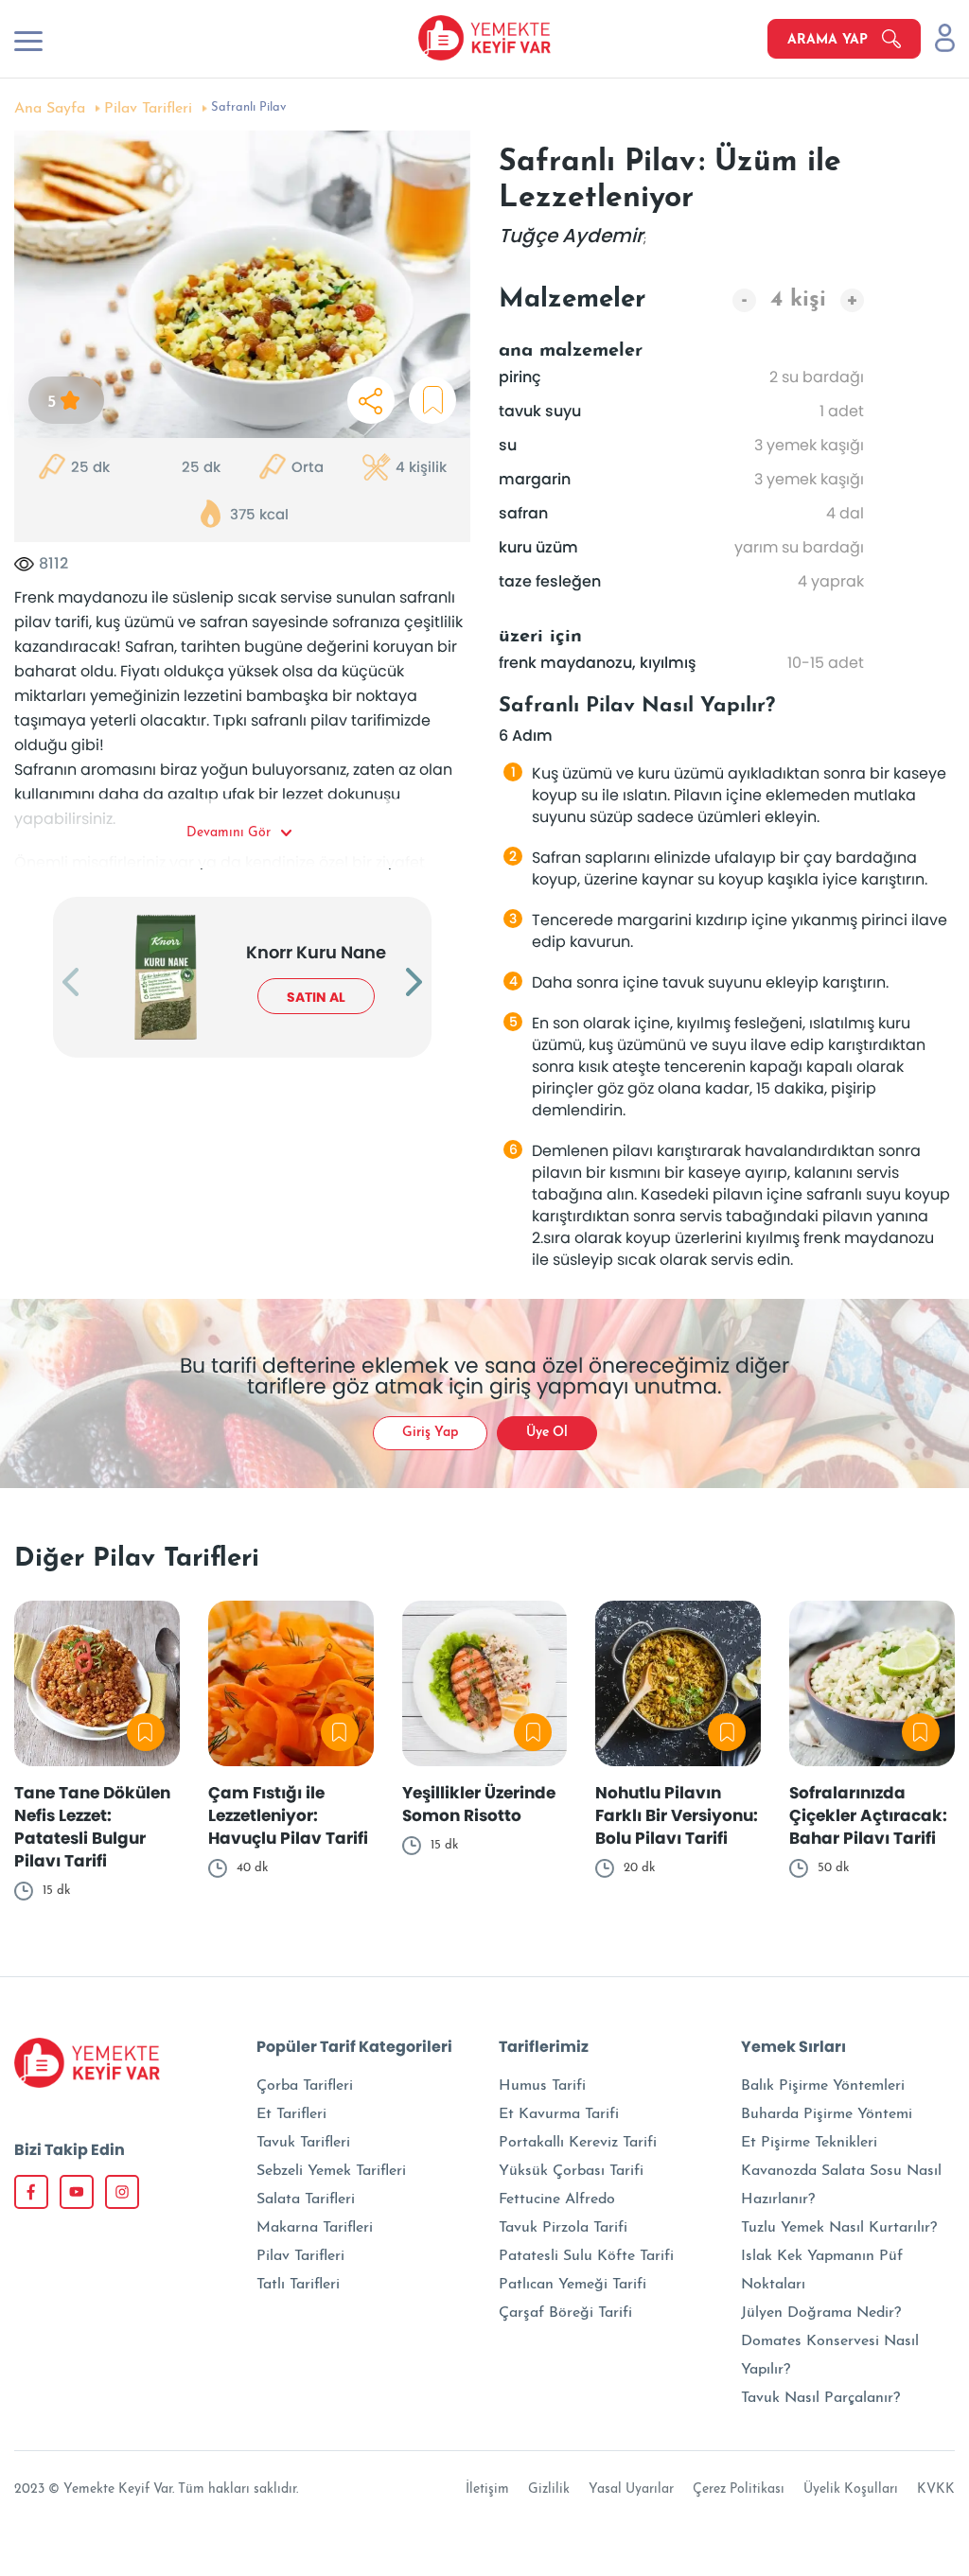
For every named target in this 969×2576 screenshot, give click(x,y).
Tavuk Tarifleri (303, 2143)
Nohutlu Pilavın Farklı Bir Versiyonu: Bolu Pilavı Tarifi (677, 1815)
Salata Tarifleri (306, 2199)
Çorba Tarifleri (305, 2086)
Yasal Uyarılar (631, 2489)
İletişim (487, 2489)
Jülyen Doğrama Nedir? (821, 2313)
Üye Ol (547, 1433)
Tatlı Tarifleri (298, 2285)
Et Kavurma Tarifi (559, 2114)
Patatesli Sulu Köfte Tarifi (586, 2256)
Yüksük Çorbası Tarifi (571, 2171)
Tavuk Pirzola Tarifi (563, 2228)
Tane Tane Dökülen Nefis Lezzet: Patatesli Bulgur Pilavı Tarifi (92, 1827)
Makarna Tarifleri (315, 2228)
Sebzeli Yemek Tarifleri (331, 2171)
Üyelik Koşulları (851, 2489)
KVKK (936, 2489)
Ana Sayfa (50, 109)
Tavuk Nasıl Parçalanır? (820, 2398)
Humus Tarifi (542, 2086)
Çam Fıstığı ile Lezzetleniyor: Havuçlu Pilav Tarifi (288, 1815)
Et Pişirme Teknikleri (809, 2143)
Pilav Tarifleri (148, 109)
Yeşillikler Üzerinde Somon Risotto (479, 1804)
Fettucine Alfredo (557, 2199)
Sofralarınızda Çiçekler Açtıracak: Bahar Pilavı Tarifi (868, 1815)
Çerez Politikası (739, 2489)
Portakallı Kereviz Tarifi (578, 2143)
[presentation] (70, 984)
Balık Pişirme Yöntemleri (823, 2086)
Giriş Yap (430, 1433)
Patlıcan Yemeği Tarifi (573, 2285)
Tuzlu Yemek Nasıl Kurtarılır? (839, 2228)
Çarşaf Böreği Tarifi (565, 2313)
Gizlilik (549, 2489)
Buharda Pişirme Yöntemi (827, 2114)
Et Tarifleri (291, 2114)
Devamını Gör (229, 833)
